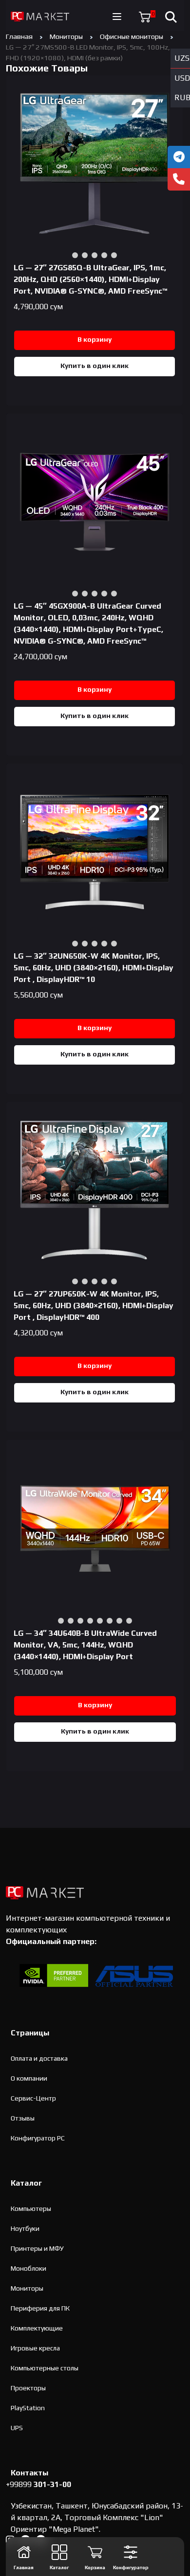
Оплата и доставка (39, 2058)
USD (182, 78)
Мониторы (66, 36)
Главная (19, 36)
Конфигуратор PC (38, 2138)
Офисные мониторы (132, 36)
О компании (29, 2078)
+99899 (38, 2484)
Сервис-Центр (33, 2098)
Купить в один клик (95, 366)
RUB (182, 97)
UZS (182, 58)
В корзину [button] (95, 339)
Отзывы (23, 2118)
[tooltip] (179, 157)
